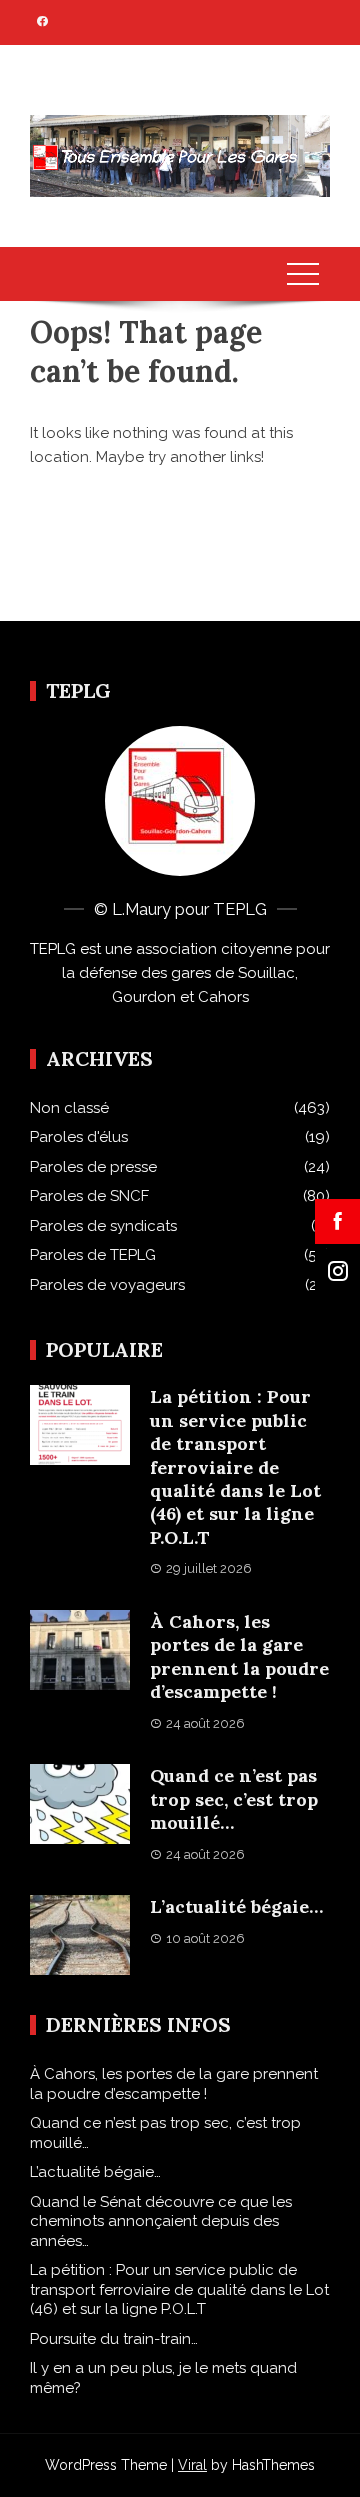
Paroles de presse (93, 1167)
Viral (192, 2465)
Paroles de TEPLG (93, 1255)
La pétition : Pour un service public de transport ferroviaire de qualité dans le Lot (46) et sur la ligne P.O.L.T (235, 1466)
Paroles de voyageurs (107, 1285)
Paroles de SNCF (89, 1196)
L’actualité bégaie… (236, 1906)
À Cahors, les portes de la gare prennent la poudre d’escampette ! (239, 1656)
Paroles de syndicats (103, 1226)
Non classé (69, 1108)
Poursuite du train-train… (114, 2339)
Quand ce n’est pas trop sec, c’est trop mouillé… (234, 1799)
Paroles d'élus (79, 1137)
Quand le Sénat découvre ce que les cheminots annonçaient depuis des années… (161, 2221)
